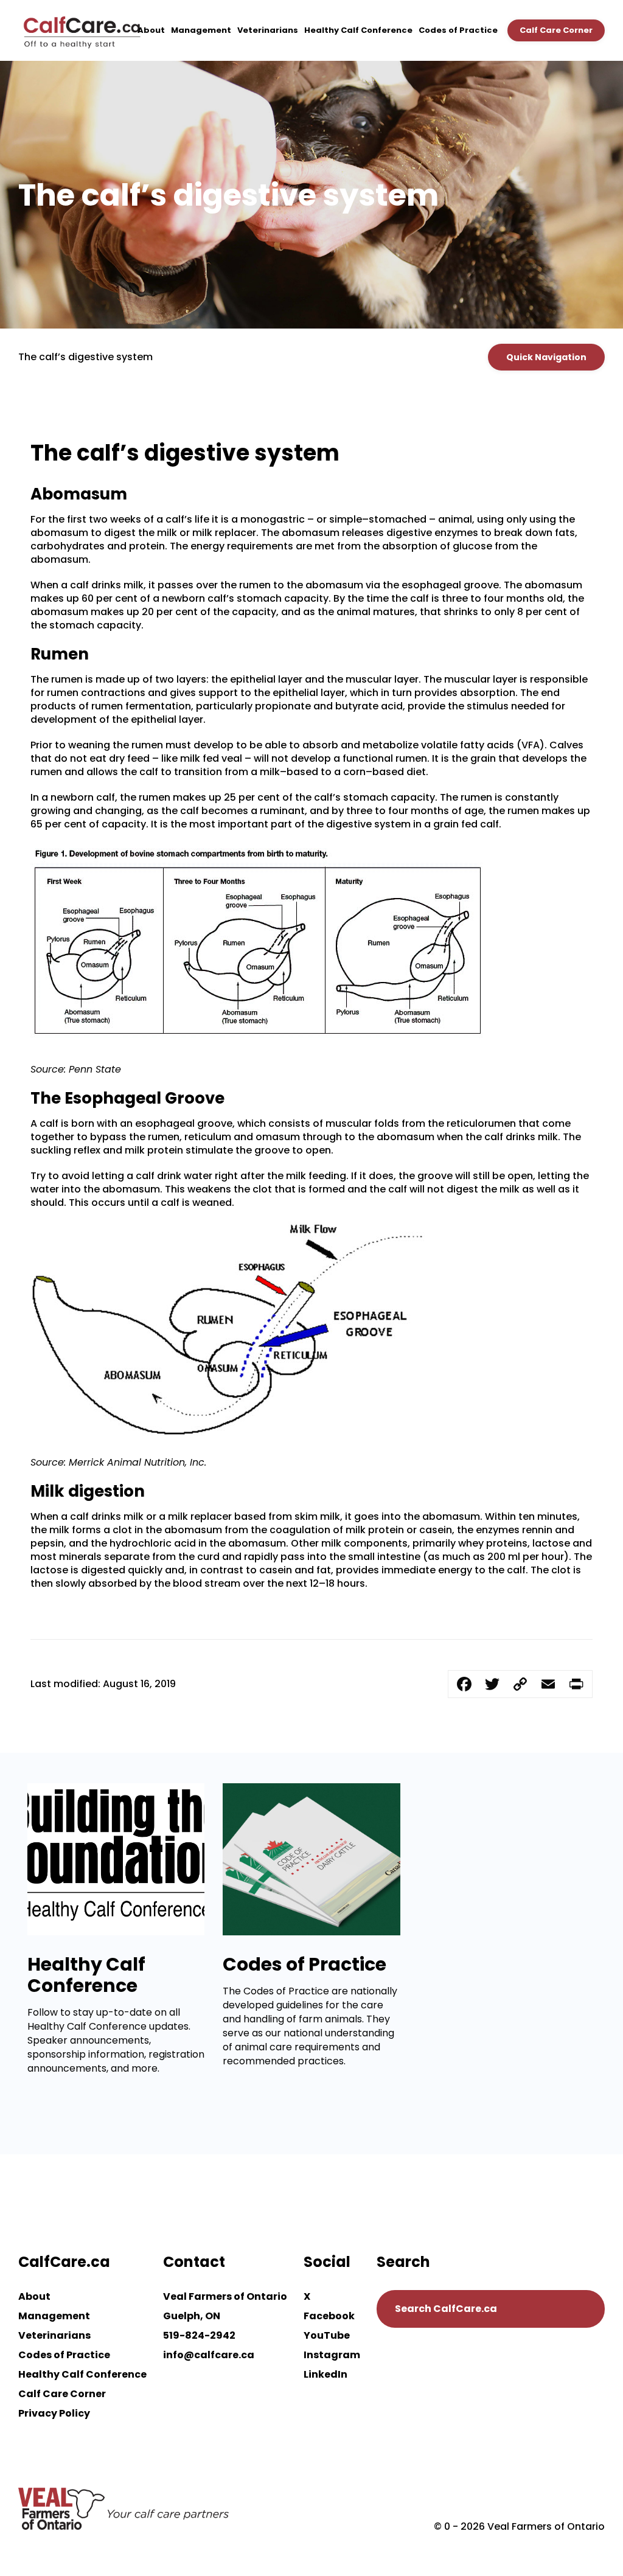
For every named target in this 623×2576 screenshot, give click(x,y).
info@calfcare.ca (209, 2355)
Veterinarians (268, 30)
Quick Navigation (546, 357)
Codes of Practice (458, 30)
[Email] (548, 1684)
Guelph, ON (192, 2316)
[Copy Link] (520, 1684)
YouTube (327, 2335)
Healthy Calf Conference (358, 30)
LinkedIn (325, 2374)
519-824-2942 (199, 2335)
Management (201, 30)
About (151, 30)
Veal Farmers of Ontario (225, 2296)
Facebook (329, 2316)
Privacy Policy (54, 2413)
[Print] (576, 1684)
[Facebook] (464, 1684)
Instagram (332, 2355)
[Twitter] (492, 1684)
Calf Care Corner (556, 30)
